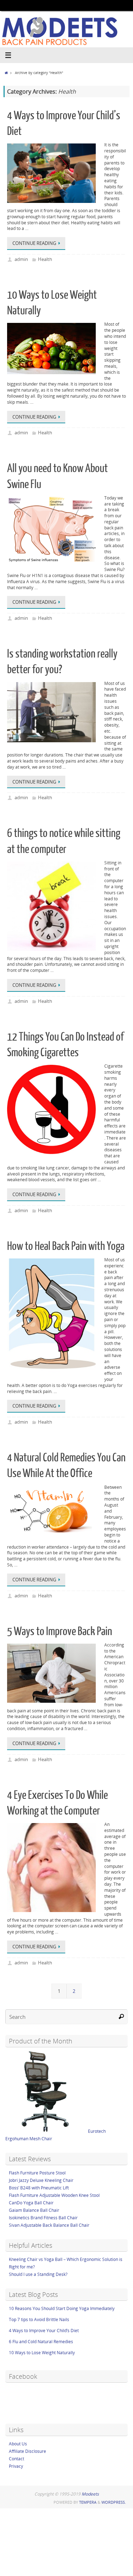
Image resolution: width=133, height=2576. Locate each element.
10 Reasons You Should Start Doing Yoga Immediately (62, 2308)
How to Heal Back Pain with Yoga (66, 1246)
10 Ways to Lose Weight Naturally (42, 2353)
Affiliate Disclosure (27, 2451)
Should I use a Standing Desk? (38, 2274)
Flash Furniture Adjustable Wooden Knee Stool (54, 2195)
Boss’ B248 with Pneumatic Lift (39, 2188)
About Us (18, 2444)
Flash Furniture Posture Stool (37, 2173)
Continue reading (34, 243)
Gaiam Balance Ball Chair (34, 2210)
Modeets (90, 2494)
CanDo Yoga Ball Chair (31, 2203)
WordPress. (114, 2502)
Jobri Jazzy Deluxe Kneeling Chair (41, 2180)
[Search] (121, 2017)
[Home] (6, 73)
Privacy (16, 2466)
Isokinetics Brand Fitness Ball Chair (43, 2218)
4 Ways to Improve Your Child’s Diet (44, 2331)
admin (21, 259)
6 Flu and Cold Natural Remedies (41, 2342)
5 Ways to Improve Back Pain (60, 1632)
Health (45, 259)
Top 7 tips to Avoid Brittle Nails (39, 2320)
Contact (16, 2459)
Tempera (88, 2502)
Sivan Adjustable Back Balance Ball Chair (49, 2225)
